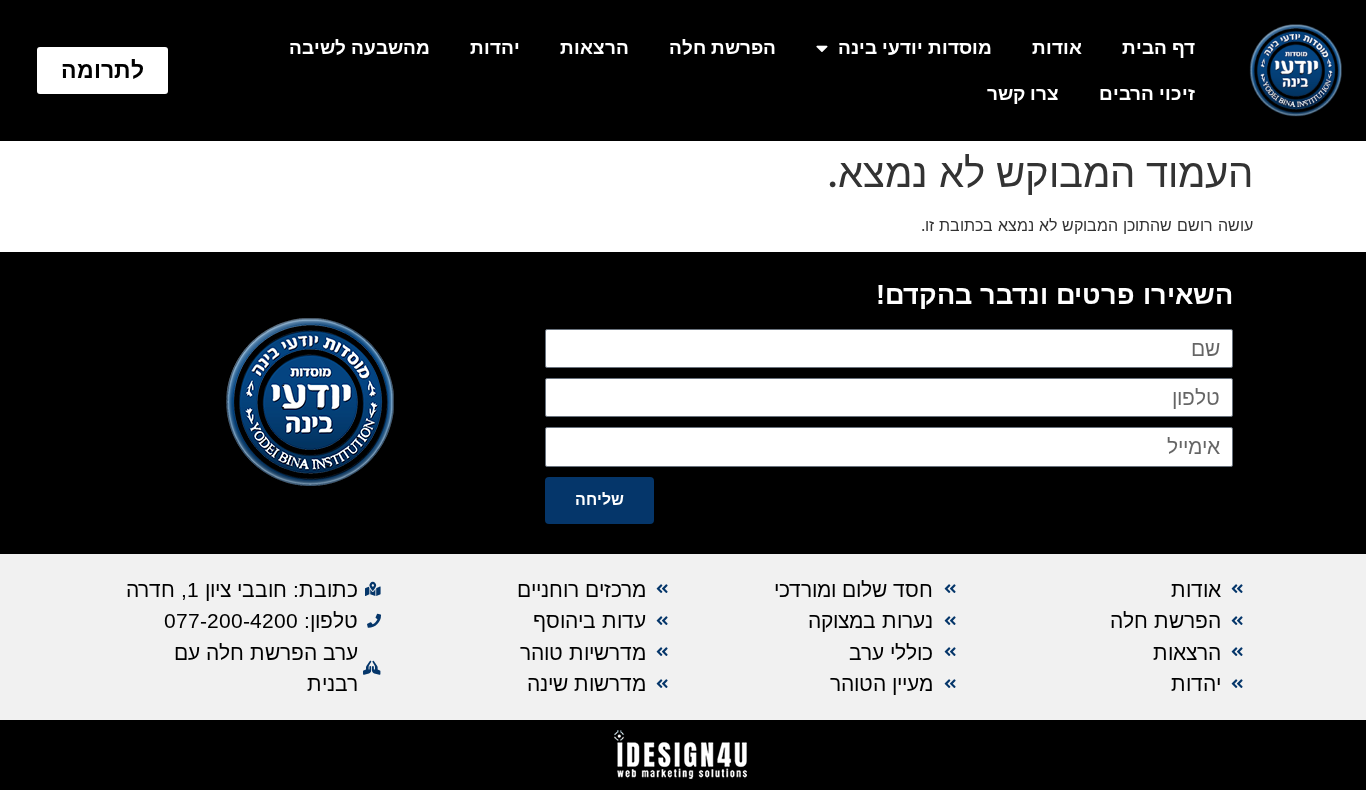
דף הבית (1158, 47)
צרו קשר (1023, 93)
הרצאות (594, 47)
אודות (1057, 47)
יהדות (495, 47)
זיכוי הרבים (1147, 93)
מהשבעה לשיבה (359, 47)
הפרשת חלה (722, 47)
